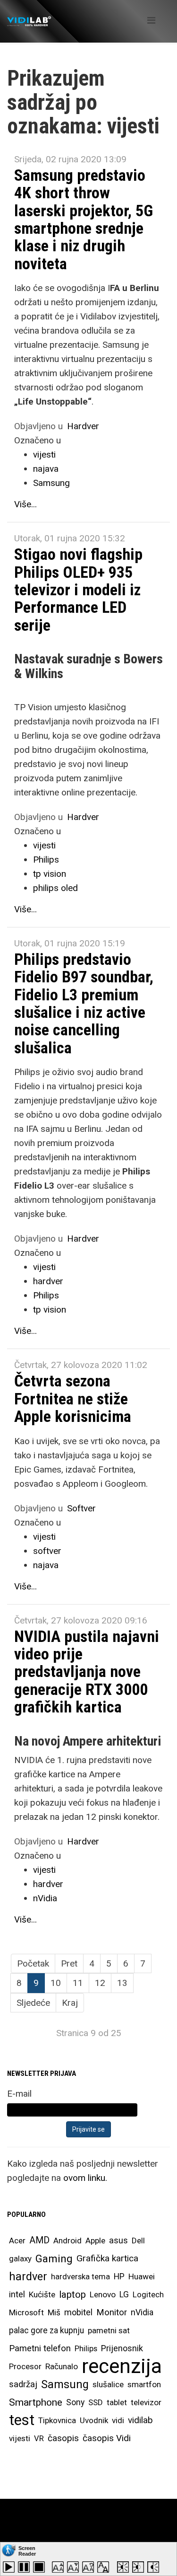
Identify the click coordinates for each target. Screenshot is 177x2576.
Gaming (54, 2258)
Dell (138, 2241)
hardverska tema (80, 2276)
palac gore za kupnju (46, 2330)
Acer (17, 2241)
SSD (96, 2402)
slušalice (108, 2384)
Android (67, 2241)
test (22, 2420)
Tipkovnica (57, 2420)
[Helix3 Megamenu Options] (151, 21)
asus (118, 2240)
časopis (63, 2438)
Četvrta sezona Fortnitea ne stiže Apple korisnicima (73, 1398)
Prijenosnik (122, 2348)
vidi (118, 2420)
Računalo (62, 2366)
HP (119, 2276)
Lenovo (103, 2294)
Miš (54, 2312)
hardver (48, 1281)
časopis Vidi (107, 2438)
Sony (75, 2402)
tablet (117, 2402)
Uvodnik (94, 2420)
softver (47, 1551)
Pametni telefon (40, 2348)
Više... (25, 504)
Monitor (112, 2312)
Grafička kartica (107, 2258)
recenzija (122, 2366)
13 (122, 1983)
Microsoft (26, 2312)
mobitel (78, 2312)
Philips (46, 860)
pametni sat (109, 2330)
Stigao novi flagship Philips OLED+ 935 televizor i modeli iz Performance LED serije (78, 590)
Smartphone (36, 2402)
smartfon (144, 2384)
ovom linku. (85, 2178)
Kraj (70, 2003)
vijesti (44, 454)
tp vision (50, 874)
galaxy (20, 2258)
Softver (81, 1508)
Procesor (25, 2366)
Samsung (51, 483)
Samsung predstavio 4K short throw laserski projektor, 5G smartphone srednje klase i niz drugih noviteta (84, 219)
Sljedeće (33, 2003)
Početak (33, 1963)
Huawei (142, 2276)
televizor (146, 2402)
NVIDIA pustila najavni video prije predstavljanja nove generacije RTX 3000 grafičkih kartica (87, 1672)
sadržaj (23, 2384)
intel (17, 2294)
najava (46, 469)
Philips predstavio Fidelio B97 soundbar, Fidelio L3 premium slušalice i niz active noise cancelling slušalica (84, 1003)
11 (78, 1983)
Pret (69, 1963)
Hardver (83, 426)
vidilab (140, 2420)
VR (39, 2438)
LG (124, 2294)
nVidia (45, 1898)
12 (100, 1983)
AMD (39, 2240)
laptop (72, 2294)
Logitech (148, 2294)
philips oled (55, 888)
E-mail (19, 2094)
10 (56, 1983)
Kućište (42, 2294)
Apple (95, 2241)
